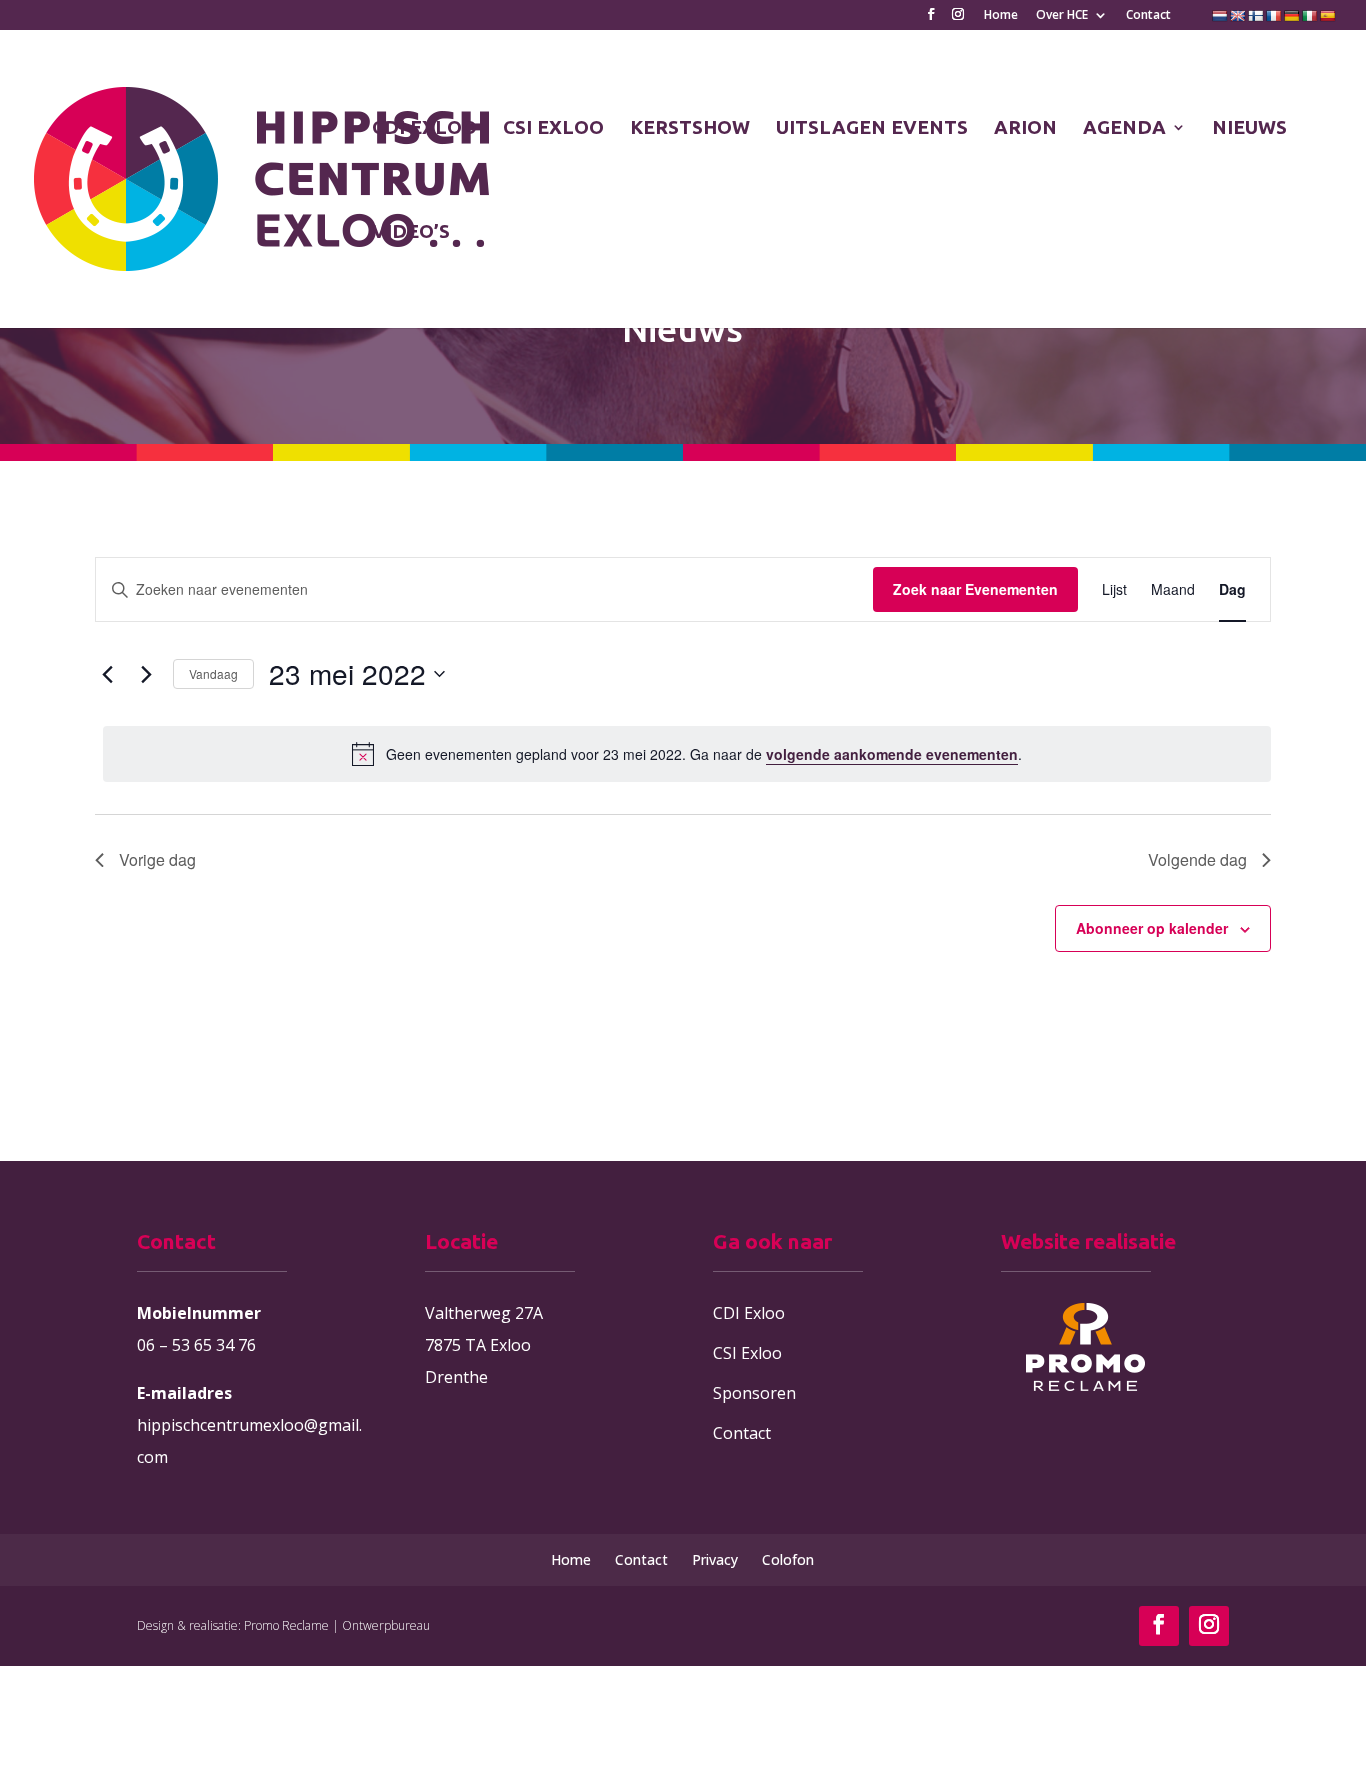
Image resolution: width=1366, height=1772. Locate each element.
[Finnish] (1256, 16)
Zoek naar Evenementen (975, 589)
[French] (1274, 16)
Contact (1148, 16)
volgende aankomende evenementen (892, 754)
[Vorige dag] (107, 674)
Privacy (715, 1559)
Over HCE (1062, 16)
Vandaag (213, 673)
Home (1001, 16)
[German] (1292, 16)
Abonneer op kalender (1152, 928)
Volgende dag (1197, 859)
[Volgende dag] (146, 674)
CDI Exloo (749, 1313)
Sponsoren (754, 1393)
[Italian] (1310, 16)
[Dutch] (1220, 16)
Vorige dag (157, 859)
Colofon (788, 1559)
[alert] (687, 754)
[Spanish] (1328, 16)
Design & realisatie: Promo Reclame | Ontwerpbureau (283, 1625)
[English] (1238, 16)
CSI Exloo (747, 1353)
